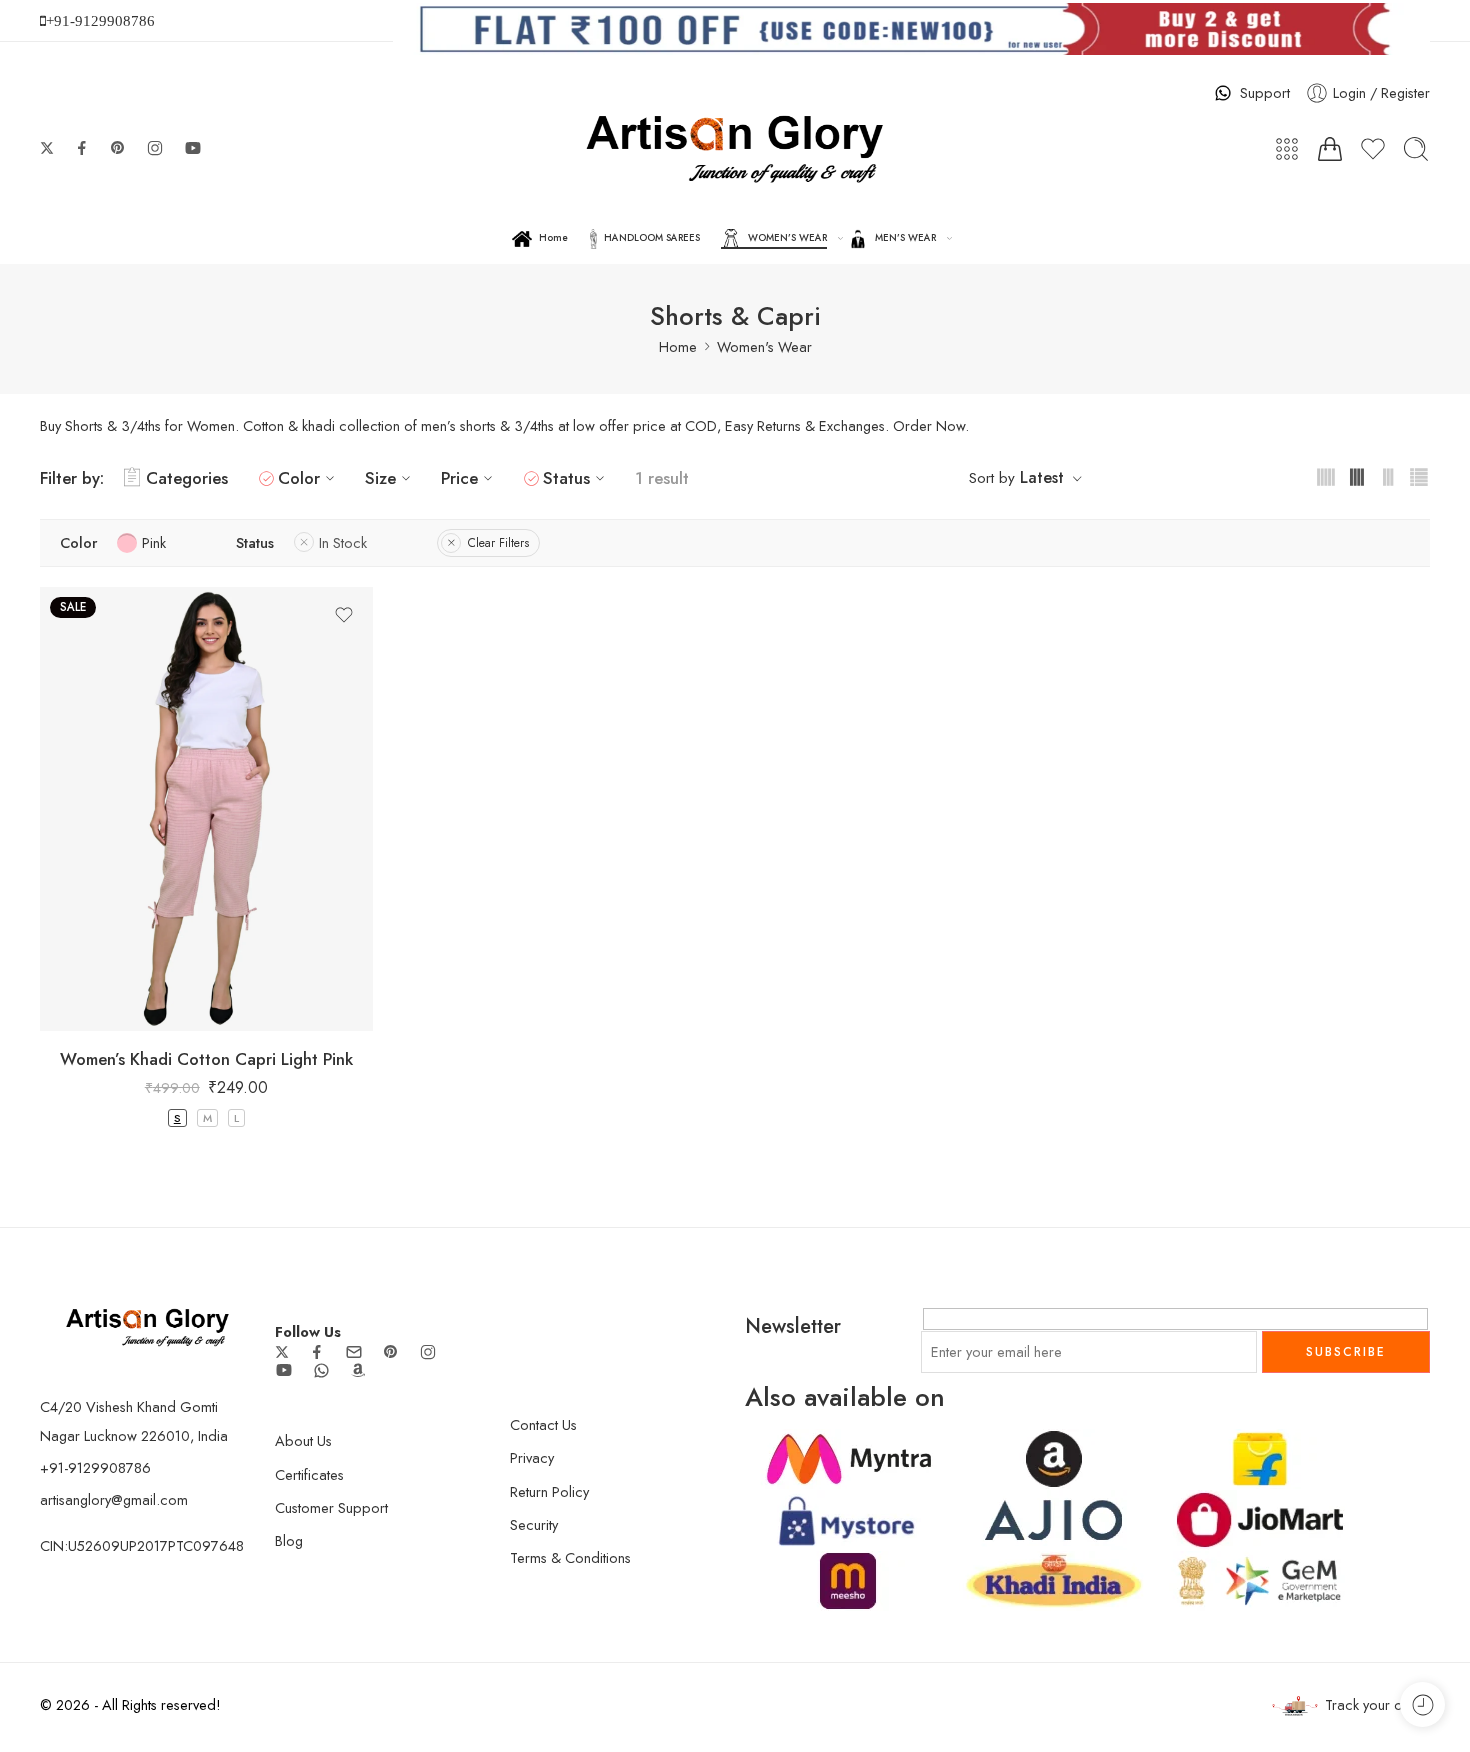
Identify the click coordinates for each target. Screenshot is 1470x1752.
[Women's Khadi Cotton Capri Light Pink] (206, 808)
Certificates (309, 1474)
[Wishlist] (344, 615)
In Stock (343, 542)
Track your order (1377, 1704)
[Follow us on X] (47, 148)
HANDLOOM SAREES (652, 238)
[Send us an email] (354, 1352)
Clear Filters (498, 543)
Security (534, 1524)
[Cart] (1330, 149)
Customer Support (331, 1507)
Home (553, 238)
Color (299, 478)
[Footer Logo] (147, 1325)
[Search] (1416, 149)
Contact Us (543, 1424)
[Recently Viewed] (1422, 1704)
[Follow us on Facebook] (82, 148)
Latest (1042, 477)
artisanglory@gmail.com (114, 1499)
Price (459, 478)
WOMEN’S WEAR (787, 238)
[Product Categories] (1287, 149)
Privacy (532, 1457)
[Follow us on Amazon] (358, 1370)
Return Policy (549, 1491)
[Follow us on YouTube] (193, 148)
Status (566, 478)
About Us (303, 1440)
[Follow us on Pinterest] (118, 148)
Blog (289, 1540)
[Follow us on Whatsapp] (321, 1370)
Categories (187, 478)
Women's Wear (764, 346)
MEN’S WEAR (905, 238)
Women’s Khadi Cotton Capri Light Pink (206, 1059)
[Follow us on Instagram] (155, 148)
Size (380, 478)
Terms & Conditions (570, 1557)
